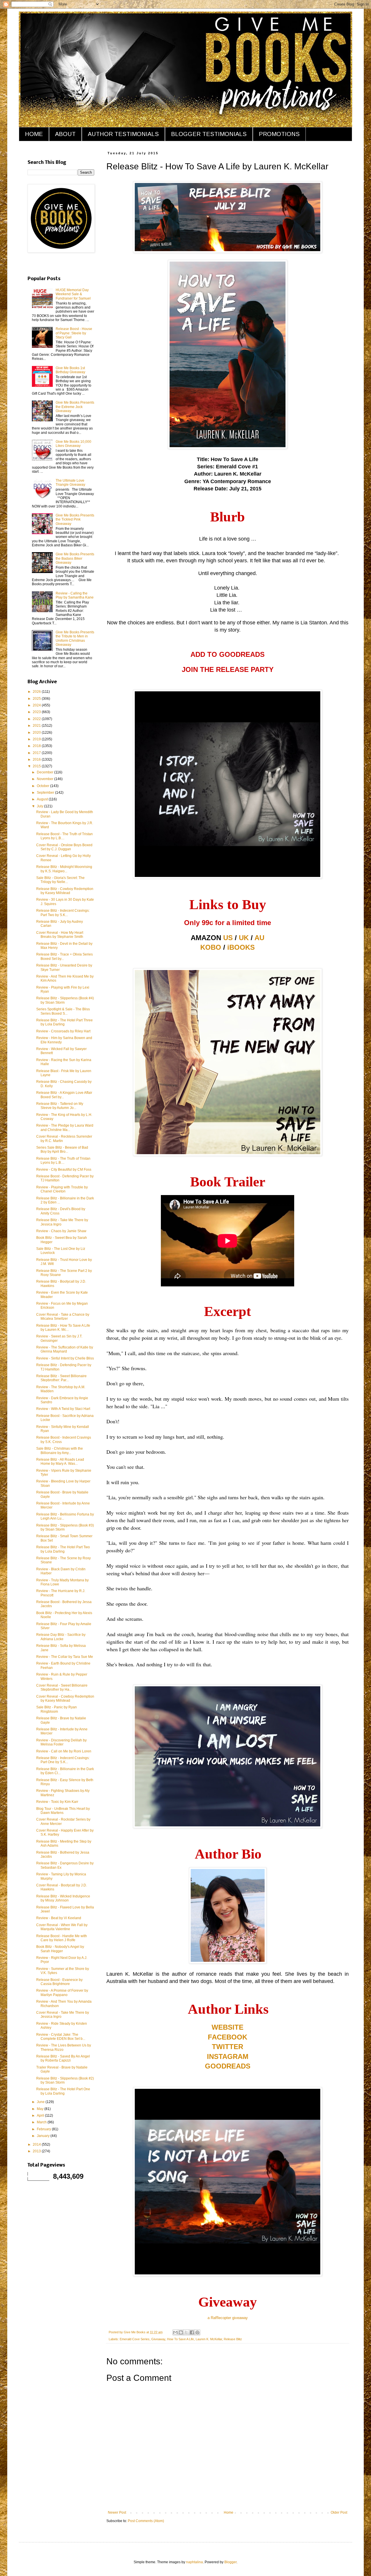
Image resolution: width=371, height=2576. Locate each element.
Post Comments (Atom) (146, 2521)
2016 (37, 759)
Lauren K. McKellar (209, 2339)
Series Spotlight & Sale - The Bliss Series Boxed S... (63, 1011)
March (42, 2122)
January (44, 2136)
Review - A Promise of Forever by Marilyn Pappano (62, 1993)
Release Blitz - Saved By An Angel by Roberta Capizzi (63, 2058)
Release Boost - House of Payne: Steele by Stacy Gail (74, 333)
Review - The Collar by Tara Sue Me (65, 1657)
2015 (37, 766)
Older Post (339, 2512)
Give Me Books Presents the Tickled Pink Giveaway (75, 520)
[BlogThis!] (181, 2332)
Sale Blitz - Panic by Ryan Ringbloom (57, 1709)
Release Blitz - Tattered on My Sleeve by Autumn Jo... (60, 1106)
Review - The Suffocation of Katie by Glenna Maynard (65, 1349)
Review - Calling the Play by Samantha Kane (75, 595)
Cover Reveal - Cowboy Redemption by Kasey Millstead (65, 1698)
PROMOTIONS (279, 134)
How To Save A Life (180, 2339)
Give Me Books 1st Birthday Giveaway (70, 370)
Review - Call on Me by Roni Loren (64, 1751)
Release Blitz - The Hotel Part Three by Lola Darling (64, 1022)
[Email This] (175, 2332)
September (46, 793)
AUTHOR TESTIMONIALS (123, 134)
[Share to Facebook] (192, 2332)
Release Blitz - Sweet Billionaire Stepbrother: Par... (61, 1378)
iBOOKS (241, 947)
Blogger (230, 2562)
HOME (34, 134)
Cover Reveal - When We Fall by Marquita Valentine (62, 1927)
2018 (37, 746)
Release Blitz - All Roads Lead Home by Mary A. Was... (60, 1462)
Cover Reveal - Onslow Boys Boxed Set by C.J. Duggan (64, 847)
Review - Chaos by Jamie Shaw (61, 1231)
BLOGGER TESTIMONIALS (209, 134)
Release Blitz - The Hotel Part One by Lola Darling (63, 2091)
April (41, 2115)
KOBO (211, 947)
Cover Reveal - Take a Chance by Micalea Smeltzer (63, 1317)
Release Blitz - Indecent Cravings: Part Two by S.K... (63, 913)
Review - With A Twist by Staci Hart (63, 1409)
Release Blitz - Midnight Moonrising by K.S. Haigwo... (64, 869)
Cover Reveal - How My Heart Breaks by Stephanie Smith (60, 935)
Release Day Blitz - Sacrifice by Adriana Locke (61, 1637)
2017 (37, 753)
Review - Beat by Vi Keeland (59, 1918)
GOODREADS (228, 2066)
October (43, 786)
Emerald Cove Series (135, 2339)
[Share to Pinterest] (197, 2332)
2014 (37, 2144)
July (40, 806)
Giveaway (158, 2339)
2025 (37, 699)
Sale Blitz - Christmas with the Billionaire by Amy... (60, 1451)
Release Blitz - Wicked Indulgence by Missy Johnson (63, 1898)
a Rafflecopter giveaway (228, 2318)
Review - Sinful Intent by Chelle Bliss (65, 1358)
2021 (37, 726)
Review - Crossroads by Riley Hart (63, 1031)
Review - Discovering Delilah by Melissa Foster (61, 1742)
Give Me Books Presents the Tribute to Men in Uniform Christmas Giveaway (75, 638)
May (41, 2109)
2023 (37, 712)
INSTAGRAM (228, 2056)
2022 (37, 719)
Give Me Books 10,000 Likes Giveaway (73, 444)
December (46, 772)
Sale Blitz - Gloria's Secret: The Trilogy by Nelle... (60, 880)
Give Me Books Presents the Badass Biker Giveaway (75, 558)
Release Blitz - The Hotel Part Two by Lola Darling (63, 1549)
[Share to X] (186, 2332)
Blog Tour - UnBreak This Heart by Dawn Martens (63, 1811)
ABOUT (65, 134)
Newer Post (117, 2512)
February (44, 2129)
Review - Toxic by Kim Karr (57, 1802)
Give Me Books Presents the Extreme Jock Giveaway (75, 407)
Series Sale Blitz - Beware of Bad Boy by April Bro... (62, 1150)
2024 (37, 705)
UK (244, 938)
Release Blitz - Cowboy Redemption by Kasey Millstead (65, 891)
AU (259, 938)
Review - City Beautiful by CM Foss (64, 1170)
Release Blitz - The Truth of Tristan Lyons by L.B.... (63, 1161)
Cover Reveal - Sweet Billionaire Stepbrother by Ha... (62, 1687)
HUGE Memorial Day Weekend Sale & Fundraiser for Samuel (73, 294)
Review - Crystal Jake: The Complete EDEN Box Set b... (61, 2037)
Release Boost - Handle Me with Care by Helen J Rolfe (62, 1938)
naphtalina (194, 2562)
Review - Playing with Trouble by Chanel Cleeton (62, 1189)
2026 (37, 692)
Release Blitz (233, 2339)
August (43, 799)
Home (229, 2512)
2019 (37, 739)
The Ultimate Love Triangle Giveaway (70, 483)
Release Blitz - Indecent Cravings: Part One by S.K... (63, 1760)
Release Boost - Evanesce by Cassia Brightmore (59, 1982)
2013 (37, 2151)
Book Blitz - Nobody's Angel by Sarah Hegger (60, 1949)
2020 (37, 733)
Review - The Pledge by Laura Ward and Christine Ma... (65, 1127)
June (41, 2102)
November (46, 779)
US (228, 938)
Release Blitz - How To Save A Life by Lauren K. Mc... (63, 1328)
